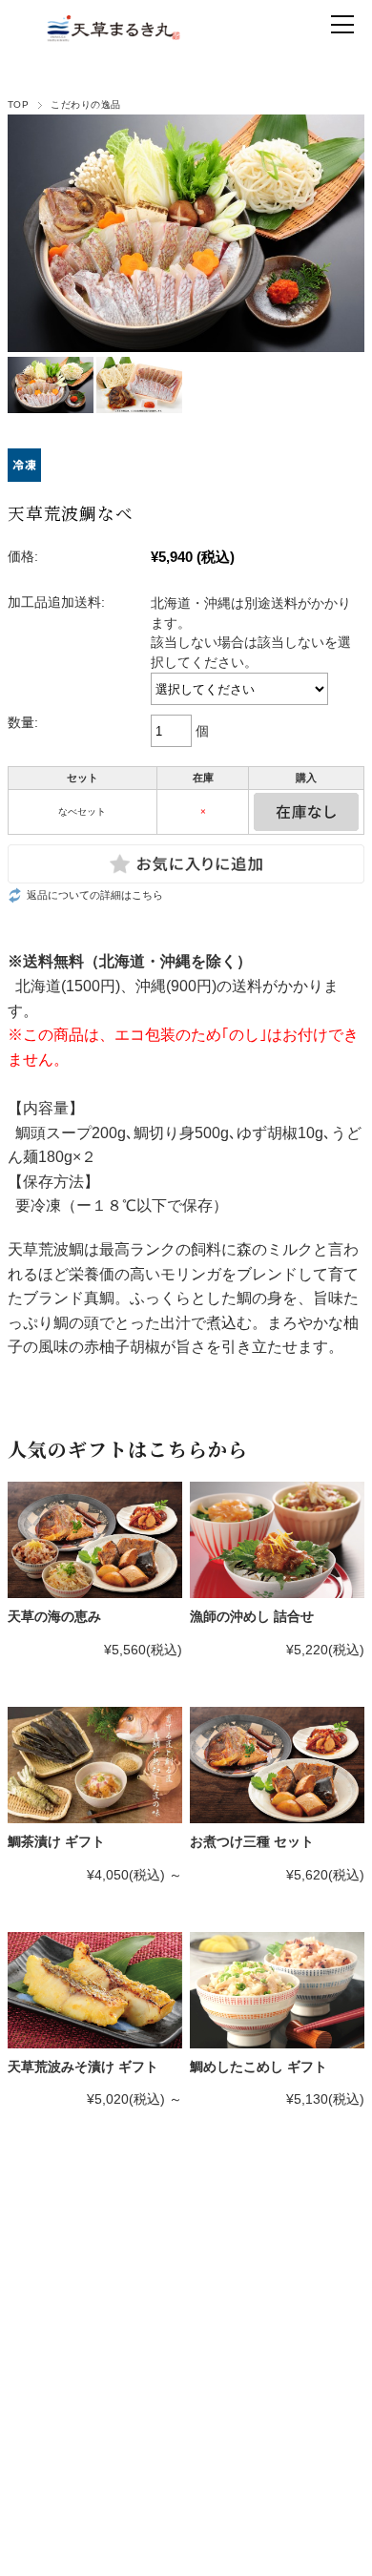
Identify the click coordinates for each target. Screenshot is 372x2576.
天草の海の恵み (54, 1616)
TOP (18, 104)
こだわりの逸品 (85, 104)
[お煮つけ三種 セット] (277, 1765)
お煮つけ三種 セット (252, 1841)
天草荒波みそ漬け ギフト (83, 2067)
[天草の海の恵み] (95, 1540)
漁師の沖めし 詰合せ (252, 1616)
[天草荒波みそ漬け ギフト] (95, 1990)
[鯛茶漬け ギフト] (95, 1765)
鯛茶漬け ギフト (56, 1841)
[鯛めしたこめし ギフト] (277, 1990)
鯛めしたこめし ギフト (258, 2067)
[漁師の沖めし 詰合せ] (277, 1540)
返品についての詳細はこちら (95, 895)
